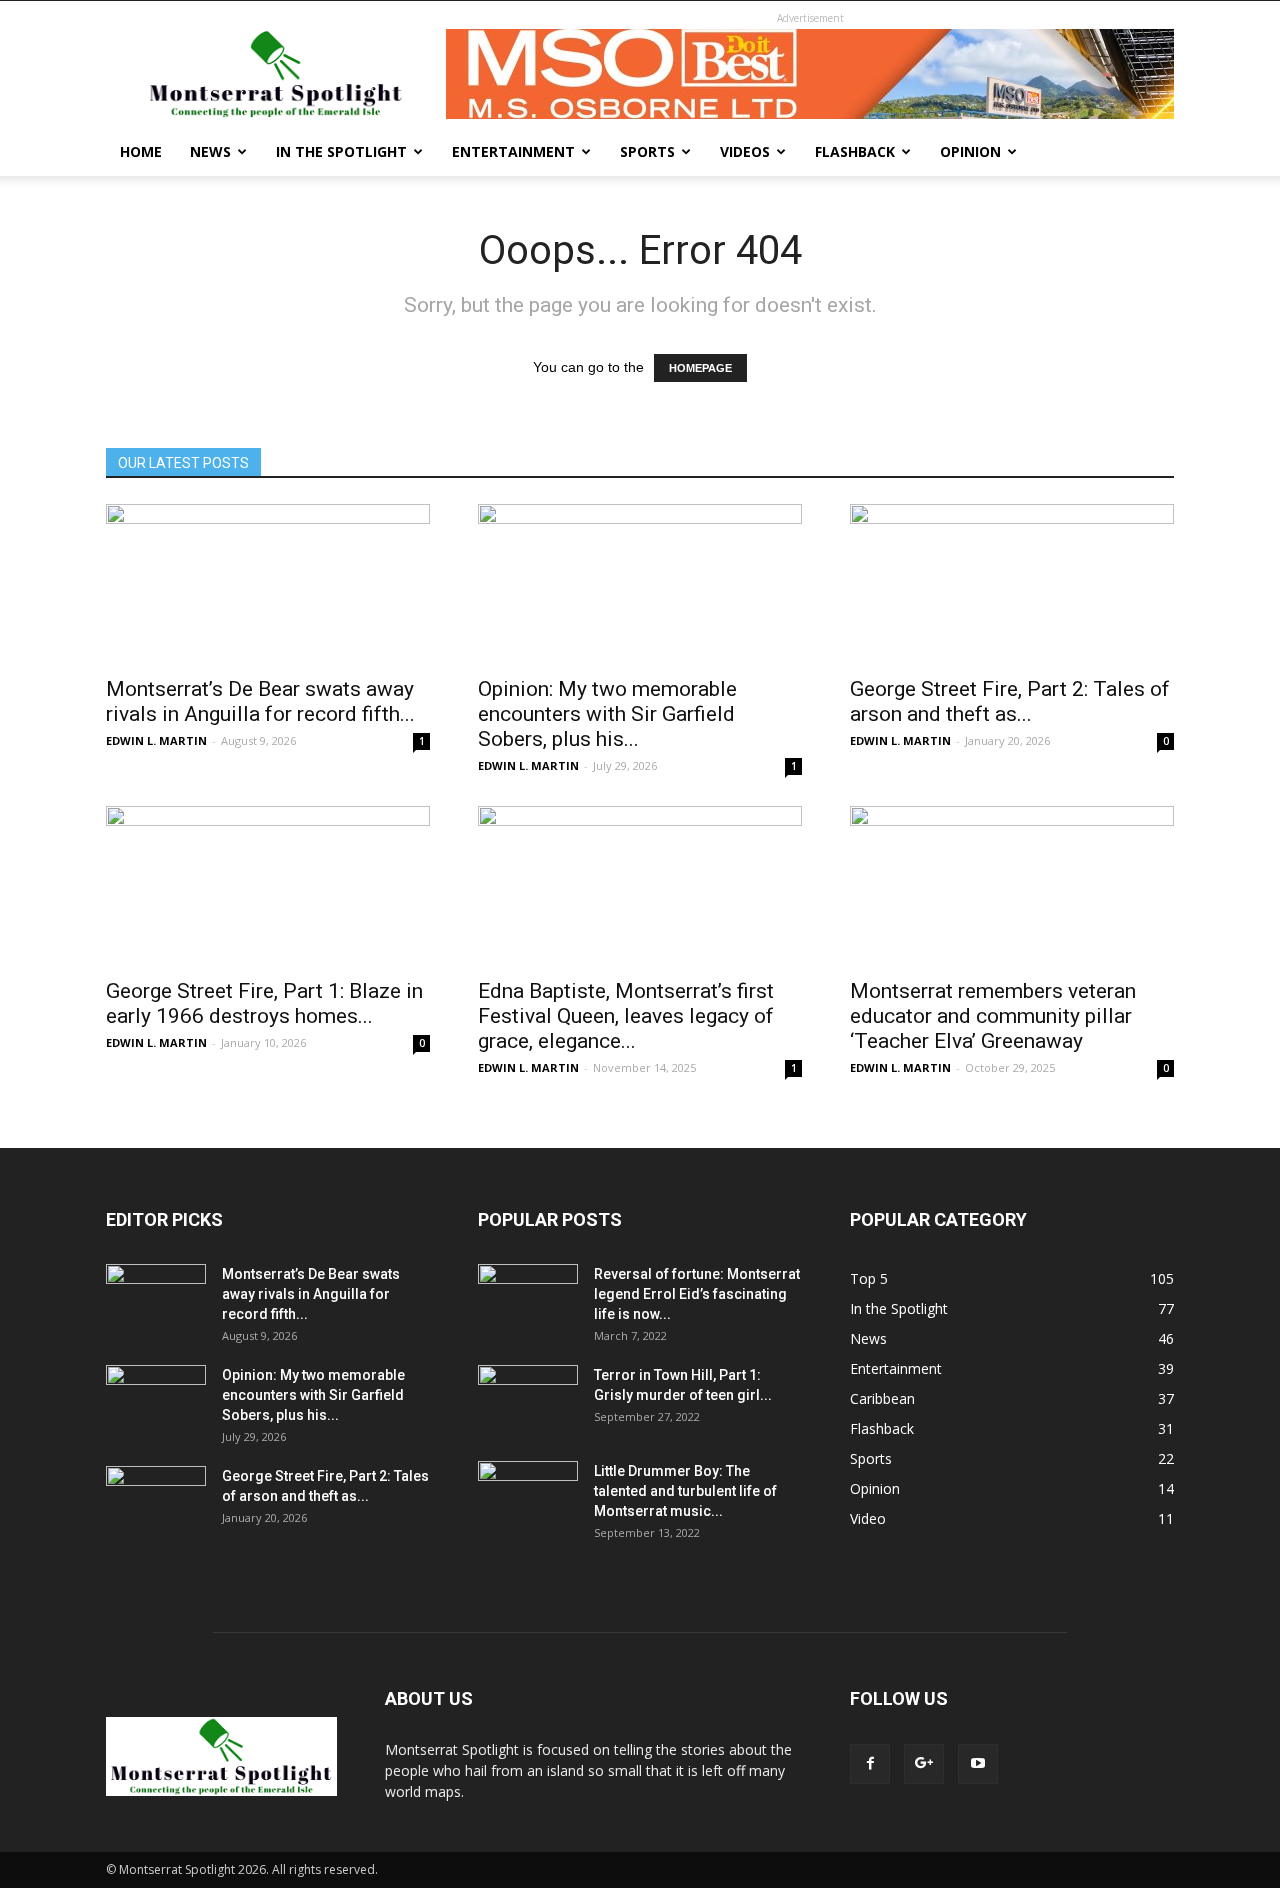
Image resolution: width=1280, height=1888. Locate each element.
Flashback (855, 151)
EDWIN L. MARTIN (156, 740)
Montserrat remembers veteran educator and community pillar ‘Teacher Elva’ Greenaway (993, 1016)
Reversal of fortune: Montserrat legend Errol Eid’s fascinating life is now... (697, 1294)
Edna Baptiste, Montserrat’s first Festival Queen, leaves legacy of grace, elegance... (626, 1016)
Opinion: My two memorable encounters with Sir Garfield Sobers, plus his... (607, 714)
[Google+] (924, 1764)
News (210, 151)
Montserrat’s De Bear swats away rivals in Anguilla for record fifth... (260, 701)
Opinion (970, 151)
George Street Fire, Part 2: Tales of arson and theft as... (1010, 701)
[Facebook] (870, 1764)
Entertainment (513, 151)
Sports (647, 151)
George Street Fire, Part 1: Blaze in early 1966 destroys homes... (264, 1003)
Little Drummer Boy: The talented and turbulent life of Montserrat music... (685, 1491)
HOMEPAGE (700, 368)
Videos (745, 151)
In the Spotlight (341, 151)
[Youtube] (978, 1764)
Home (141, 151)
